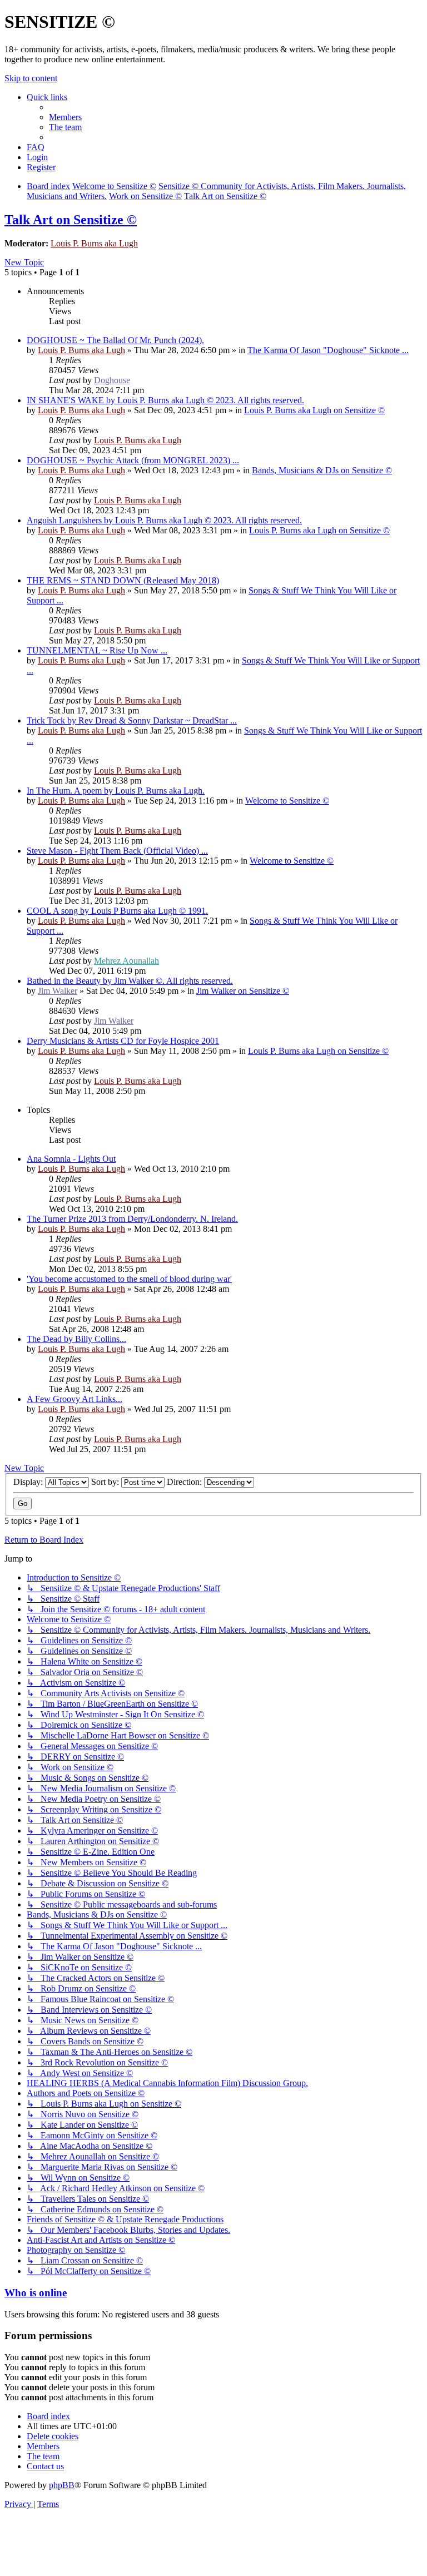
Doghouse (112, 380)
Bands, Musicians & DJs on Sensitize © (322, 470)
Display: (29, 1482)
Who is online (36, 2293)
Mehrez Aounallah (126, 961)
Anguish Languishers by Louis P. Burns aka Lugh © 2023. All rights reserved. (164, 520)
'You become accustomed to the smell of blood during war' (129, 1279)
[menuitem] (65, 117)
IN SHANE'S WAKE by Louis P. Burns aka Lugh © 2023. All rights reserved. (165, 400)
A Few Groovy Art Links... (75, 1399)
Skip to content (31, 78)
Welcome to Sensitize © (287, 801)
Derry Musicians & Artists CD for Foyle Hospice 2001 (123, 1041)
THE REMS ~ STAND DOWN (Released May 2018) (123, 580)
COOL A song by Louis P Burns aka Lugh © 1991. (117, 911)
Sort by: (106, 1482)
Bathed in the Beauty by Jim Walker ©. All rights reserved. (130, 981)
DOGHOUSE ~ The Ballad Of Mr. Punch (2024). (115, 340)
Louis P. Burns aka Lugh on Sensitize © (314, 410)
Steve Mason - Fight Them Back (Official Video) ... (117, 851)
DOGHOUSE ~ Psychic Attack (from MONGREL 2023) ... (133, 460)
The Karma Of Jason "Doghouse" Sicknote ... (328, 350)
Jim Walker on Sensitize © (243, 991)
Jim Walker (58, 991)
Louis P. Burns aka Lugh (94, 243)
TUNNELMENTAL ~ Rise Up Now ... (97, 650)
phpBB (62, 2485)
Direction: (185, 1482)
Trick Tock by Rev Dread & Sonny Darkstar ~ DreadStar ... (132, 720)
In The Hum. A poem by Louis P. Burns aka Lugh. (116, 791)
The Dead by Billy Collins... (76, 1339)
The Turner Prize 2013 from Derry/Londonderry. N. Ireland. (132, 1219)
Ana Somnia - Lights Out (71, 1159)
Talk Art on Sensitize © (71, 220)
